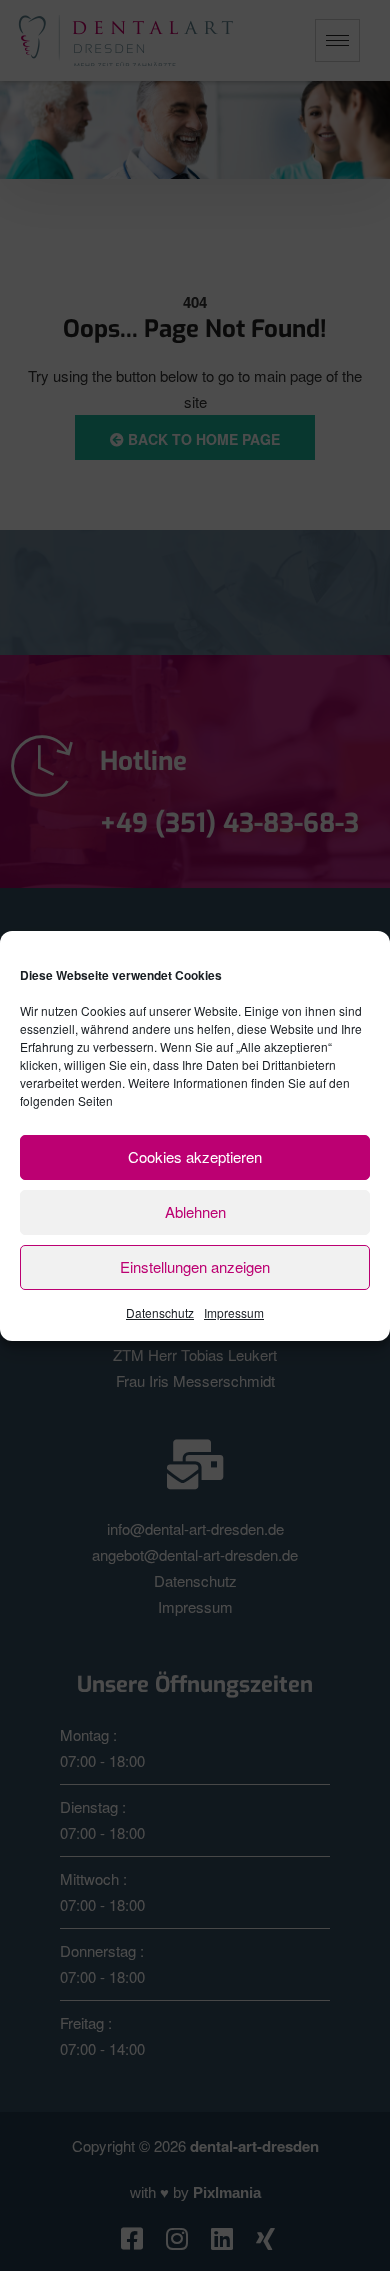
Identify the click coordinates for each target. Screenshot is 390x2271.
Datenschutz (160, 1312)
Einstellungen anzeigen (195, 1266)
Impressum (234, 1312)
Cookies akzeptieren (195, 1156)
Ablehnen (195, 1211)
